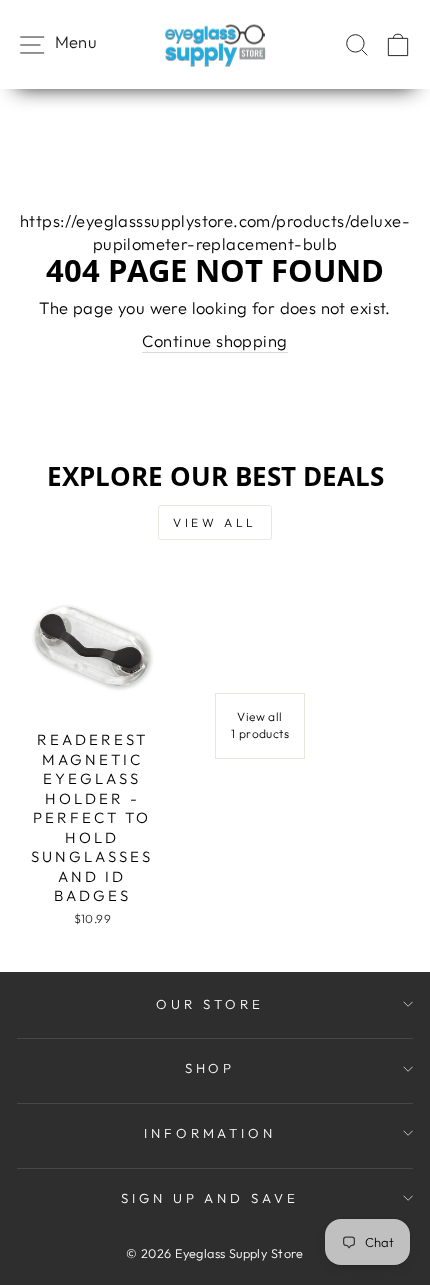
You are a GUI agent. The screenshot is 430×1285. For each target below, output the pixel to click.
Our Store (210, 1004)
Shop (210, 1068)
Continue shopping (214, 340)
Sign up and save (210, 1198)
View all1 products (260, 725)
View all (215, 522)
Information (210, 1133)
